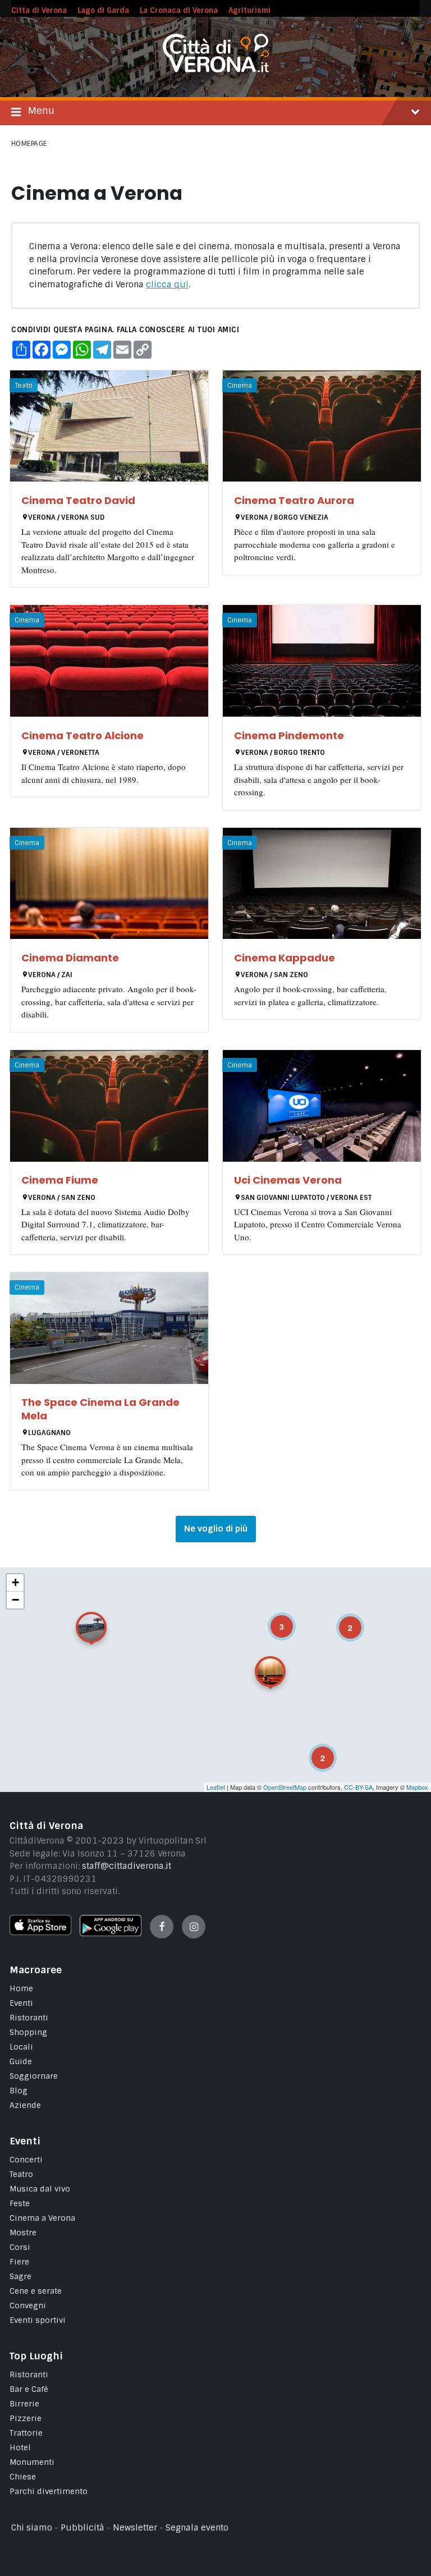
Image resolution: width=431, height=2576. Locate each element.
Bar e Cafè (29, 2389)
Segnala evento (197, 2528)
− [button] (15, 1600)
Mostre (23, 2233)
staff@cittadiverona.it (127, 1866)
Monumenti (32, 2462)
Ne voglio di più (216, 1529)
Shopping (28, 2032)
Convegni (28, 2305)
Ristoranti (29, 2018)
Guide (21, 2061)
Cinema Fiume (60, 1180)
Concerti (26, 2160)
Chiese (23, 2477)
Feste (20, 2203)
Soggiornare (34, 2076)
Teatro (21, 2174)
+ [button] (15, 1582)
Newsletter (135, 2528)
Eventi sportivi (38, 2320)
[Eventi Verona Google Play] (111, 1933)
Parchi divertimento (49, 2491)
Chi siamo (32, 2528)
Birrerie (24, 2404)
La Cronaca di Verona (179, 10)
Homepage (29, 144)
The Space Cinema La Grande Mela (100, 1409)
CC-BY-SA (358, 1787)
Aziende (25, 2105)
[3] (274, 1619)
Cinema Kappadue (285, 958)
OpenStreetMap (285, 1787)
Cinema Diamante (70, 958)
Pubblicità (82, 2528)
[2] (315, 1750)
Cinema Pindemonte (289, 735)
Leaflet (216, 1787)
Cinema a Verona (42, 2218)
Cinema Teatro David (78, 500)
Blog (19, 2091)
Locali (21, 2047)
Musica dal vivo (40, 2189)
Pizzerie (26, 2418)
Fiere (19, 2262)
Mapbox (417, 1787)
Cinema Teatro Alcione (82, 735)
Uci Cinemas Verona (288, 1180)
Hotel (20, 2447)
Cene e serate (36, 2291)
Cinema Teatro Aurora (294, 500)
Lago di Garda (103, 10)
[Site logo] (216, 70)
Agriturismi (249, 10)
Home (21, 1988)
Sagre (20, 2276)
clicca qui (167, 285)
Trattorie (26, 2433)
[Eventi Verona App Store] (40, 1932)
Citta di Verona (39, 10)
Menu (41, 111)
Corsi (20, 2247)
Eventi (21, 2003)
